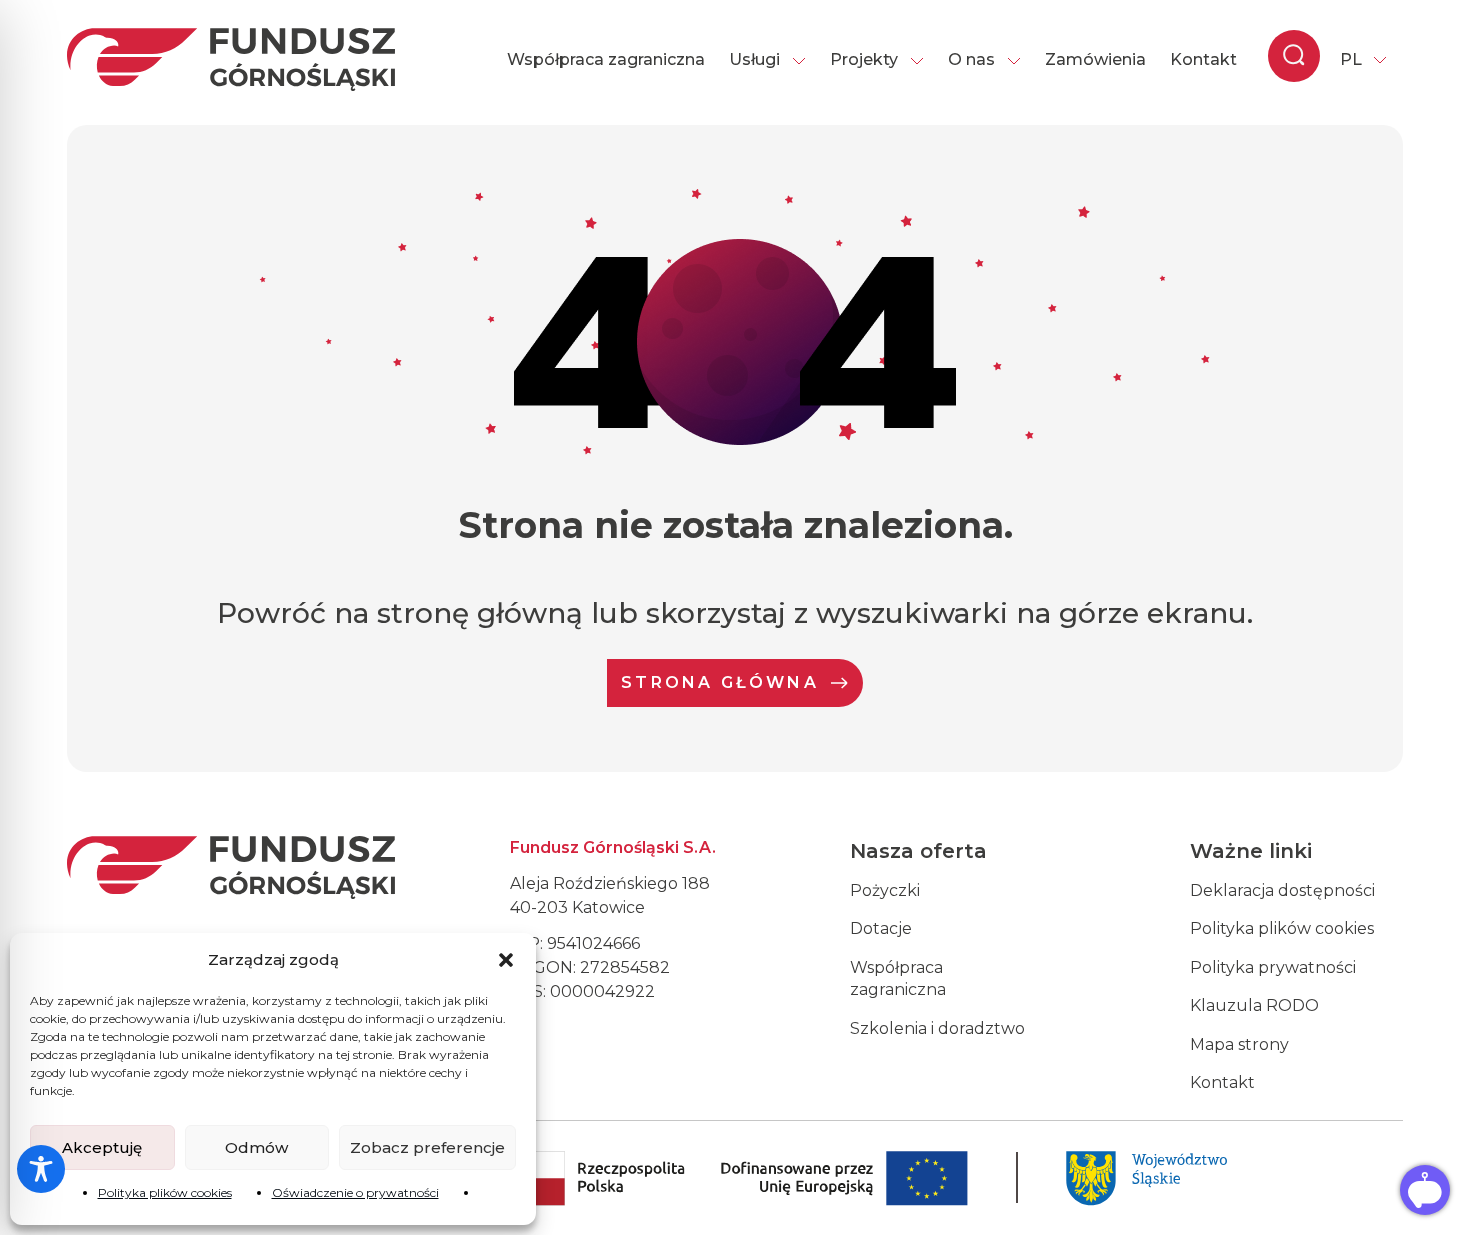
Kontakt (1203, 59)
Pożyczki (885, 890)
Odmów (256, 1147)
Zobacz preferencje (427, 1147)
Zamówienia (1095, 59)
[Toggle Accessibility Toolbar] (41, 1169)
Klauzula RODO (1254, 1005)
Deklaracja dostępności (1282, 890)
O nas (971, 59)
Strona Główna (720, 682)
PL (1351, 59)
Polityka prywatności (1273, 967)
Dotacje (881, 928)
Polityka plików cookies (165, 1192)
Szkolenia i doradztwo (937, 1028)
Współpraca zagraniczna (606, 59)
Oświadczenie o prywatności (355, 1192)
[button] (506, 960)
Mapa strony (1239, 1044)
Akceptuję (102, 1147)
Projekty (864, 59)
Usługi (754, 59)
